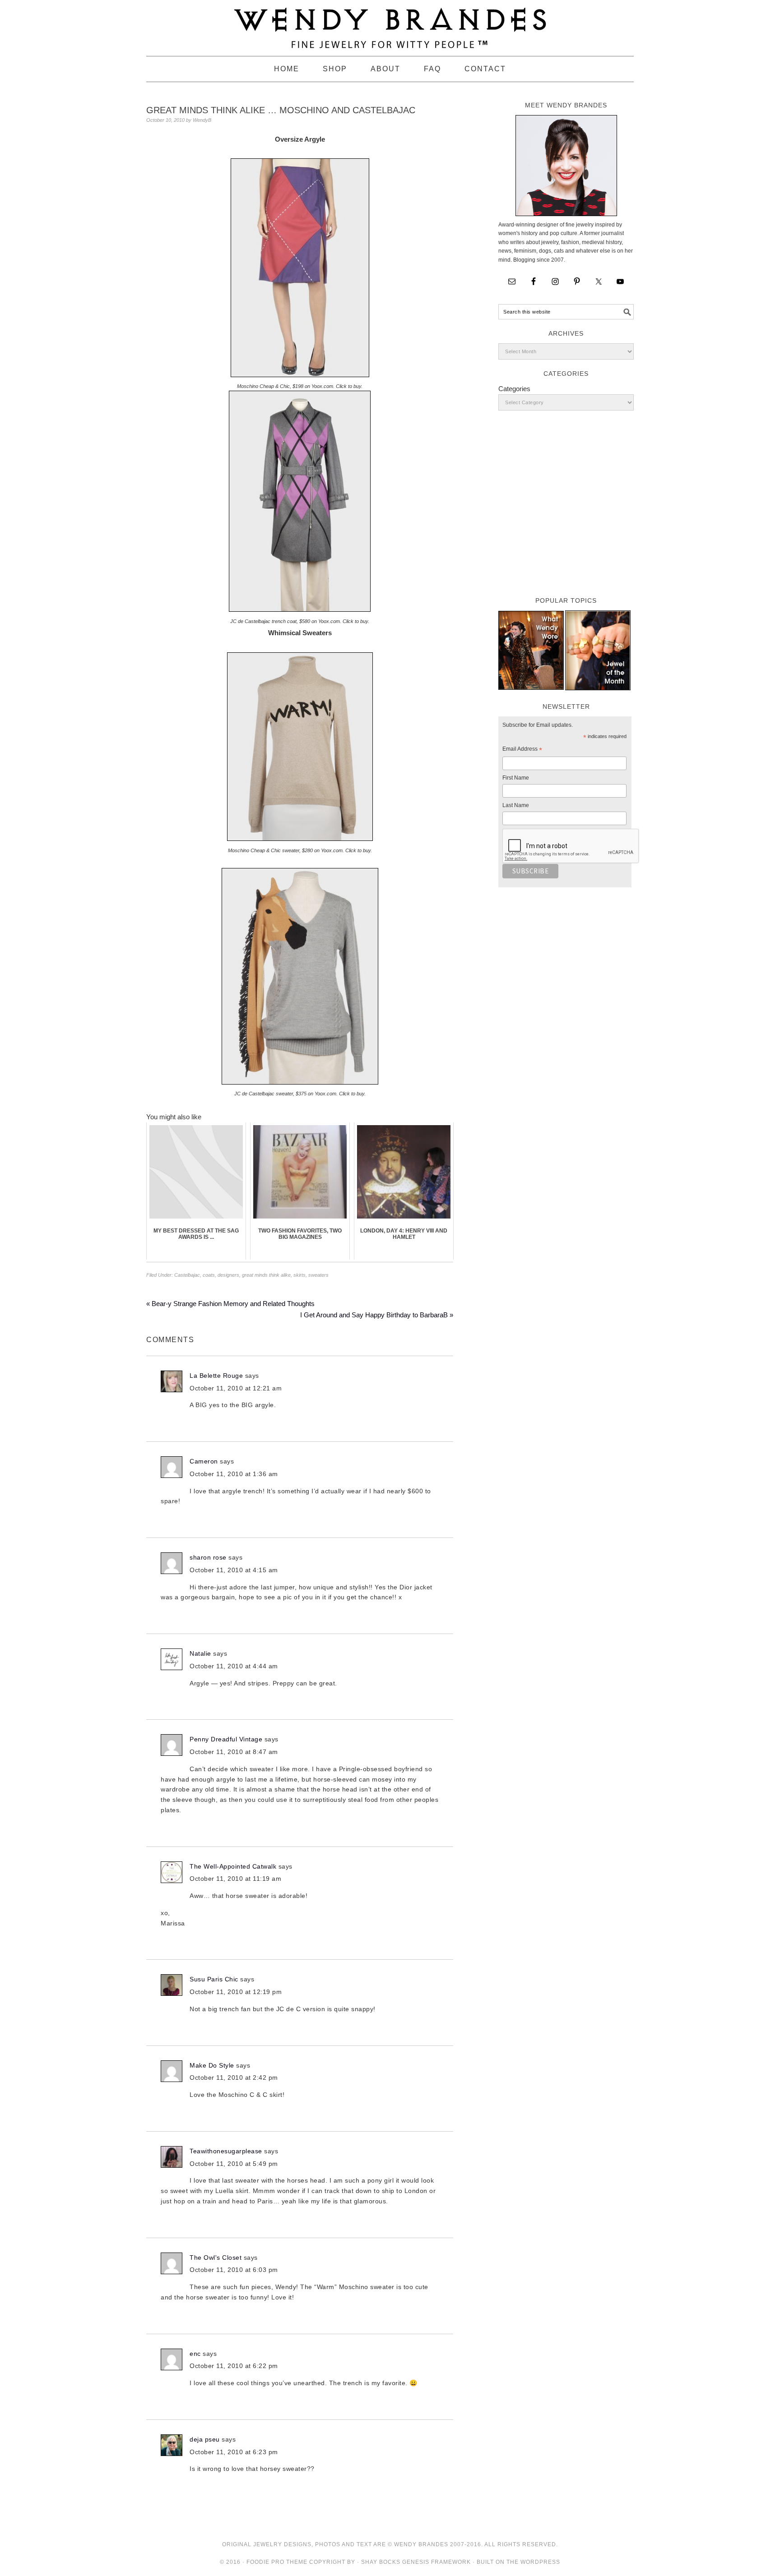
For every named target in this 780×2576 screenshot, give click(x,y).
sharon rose (208, 1557)
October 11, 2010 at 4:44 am (234, 1666)
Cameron (204, 1461)
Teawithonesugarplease (226, 2151)
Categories (514, 389)
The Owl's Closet (216, 2257)
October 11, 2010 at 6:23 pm (234, 2452)
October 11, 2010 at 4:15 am (234, 1570)
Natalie (200, 1653)
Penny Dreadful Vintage (226, 1739)
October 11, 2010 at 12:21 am (236, 1388)
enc (195, 2354)
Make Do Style (212, 2065)
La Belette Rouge (216, 1376)
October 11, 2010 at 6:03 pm (234, 2270)
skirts (299, 1275)
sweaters (318, 1275)
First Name (516, 778)
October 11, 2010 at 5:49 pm (234, 2164)
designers (228, 1275)
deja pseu (205, 2439)
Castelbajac (187, 1275)
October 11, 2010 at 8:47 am (234, 1752)
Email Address (522, 750)
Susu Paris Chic (214, 1979)
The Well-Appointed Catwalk (233, 1866)
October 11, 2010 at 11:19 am (235, 1879)
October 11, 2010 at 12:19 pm (236, 1992)
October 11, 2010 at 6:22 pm (234, 2366)
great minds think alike (266, 1275)
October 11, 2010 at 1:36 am (234, 1474)
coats (209, 1275)
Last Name (516, 805)
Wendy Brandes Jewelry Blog (390, 24)
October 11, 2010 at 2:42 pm (234, 2077)
